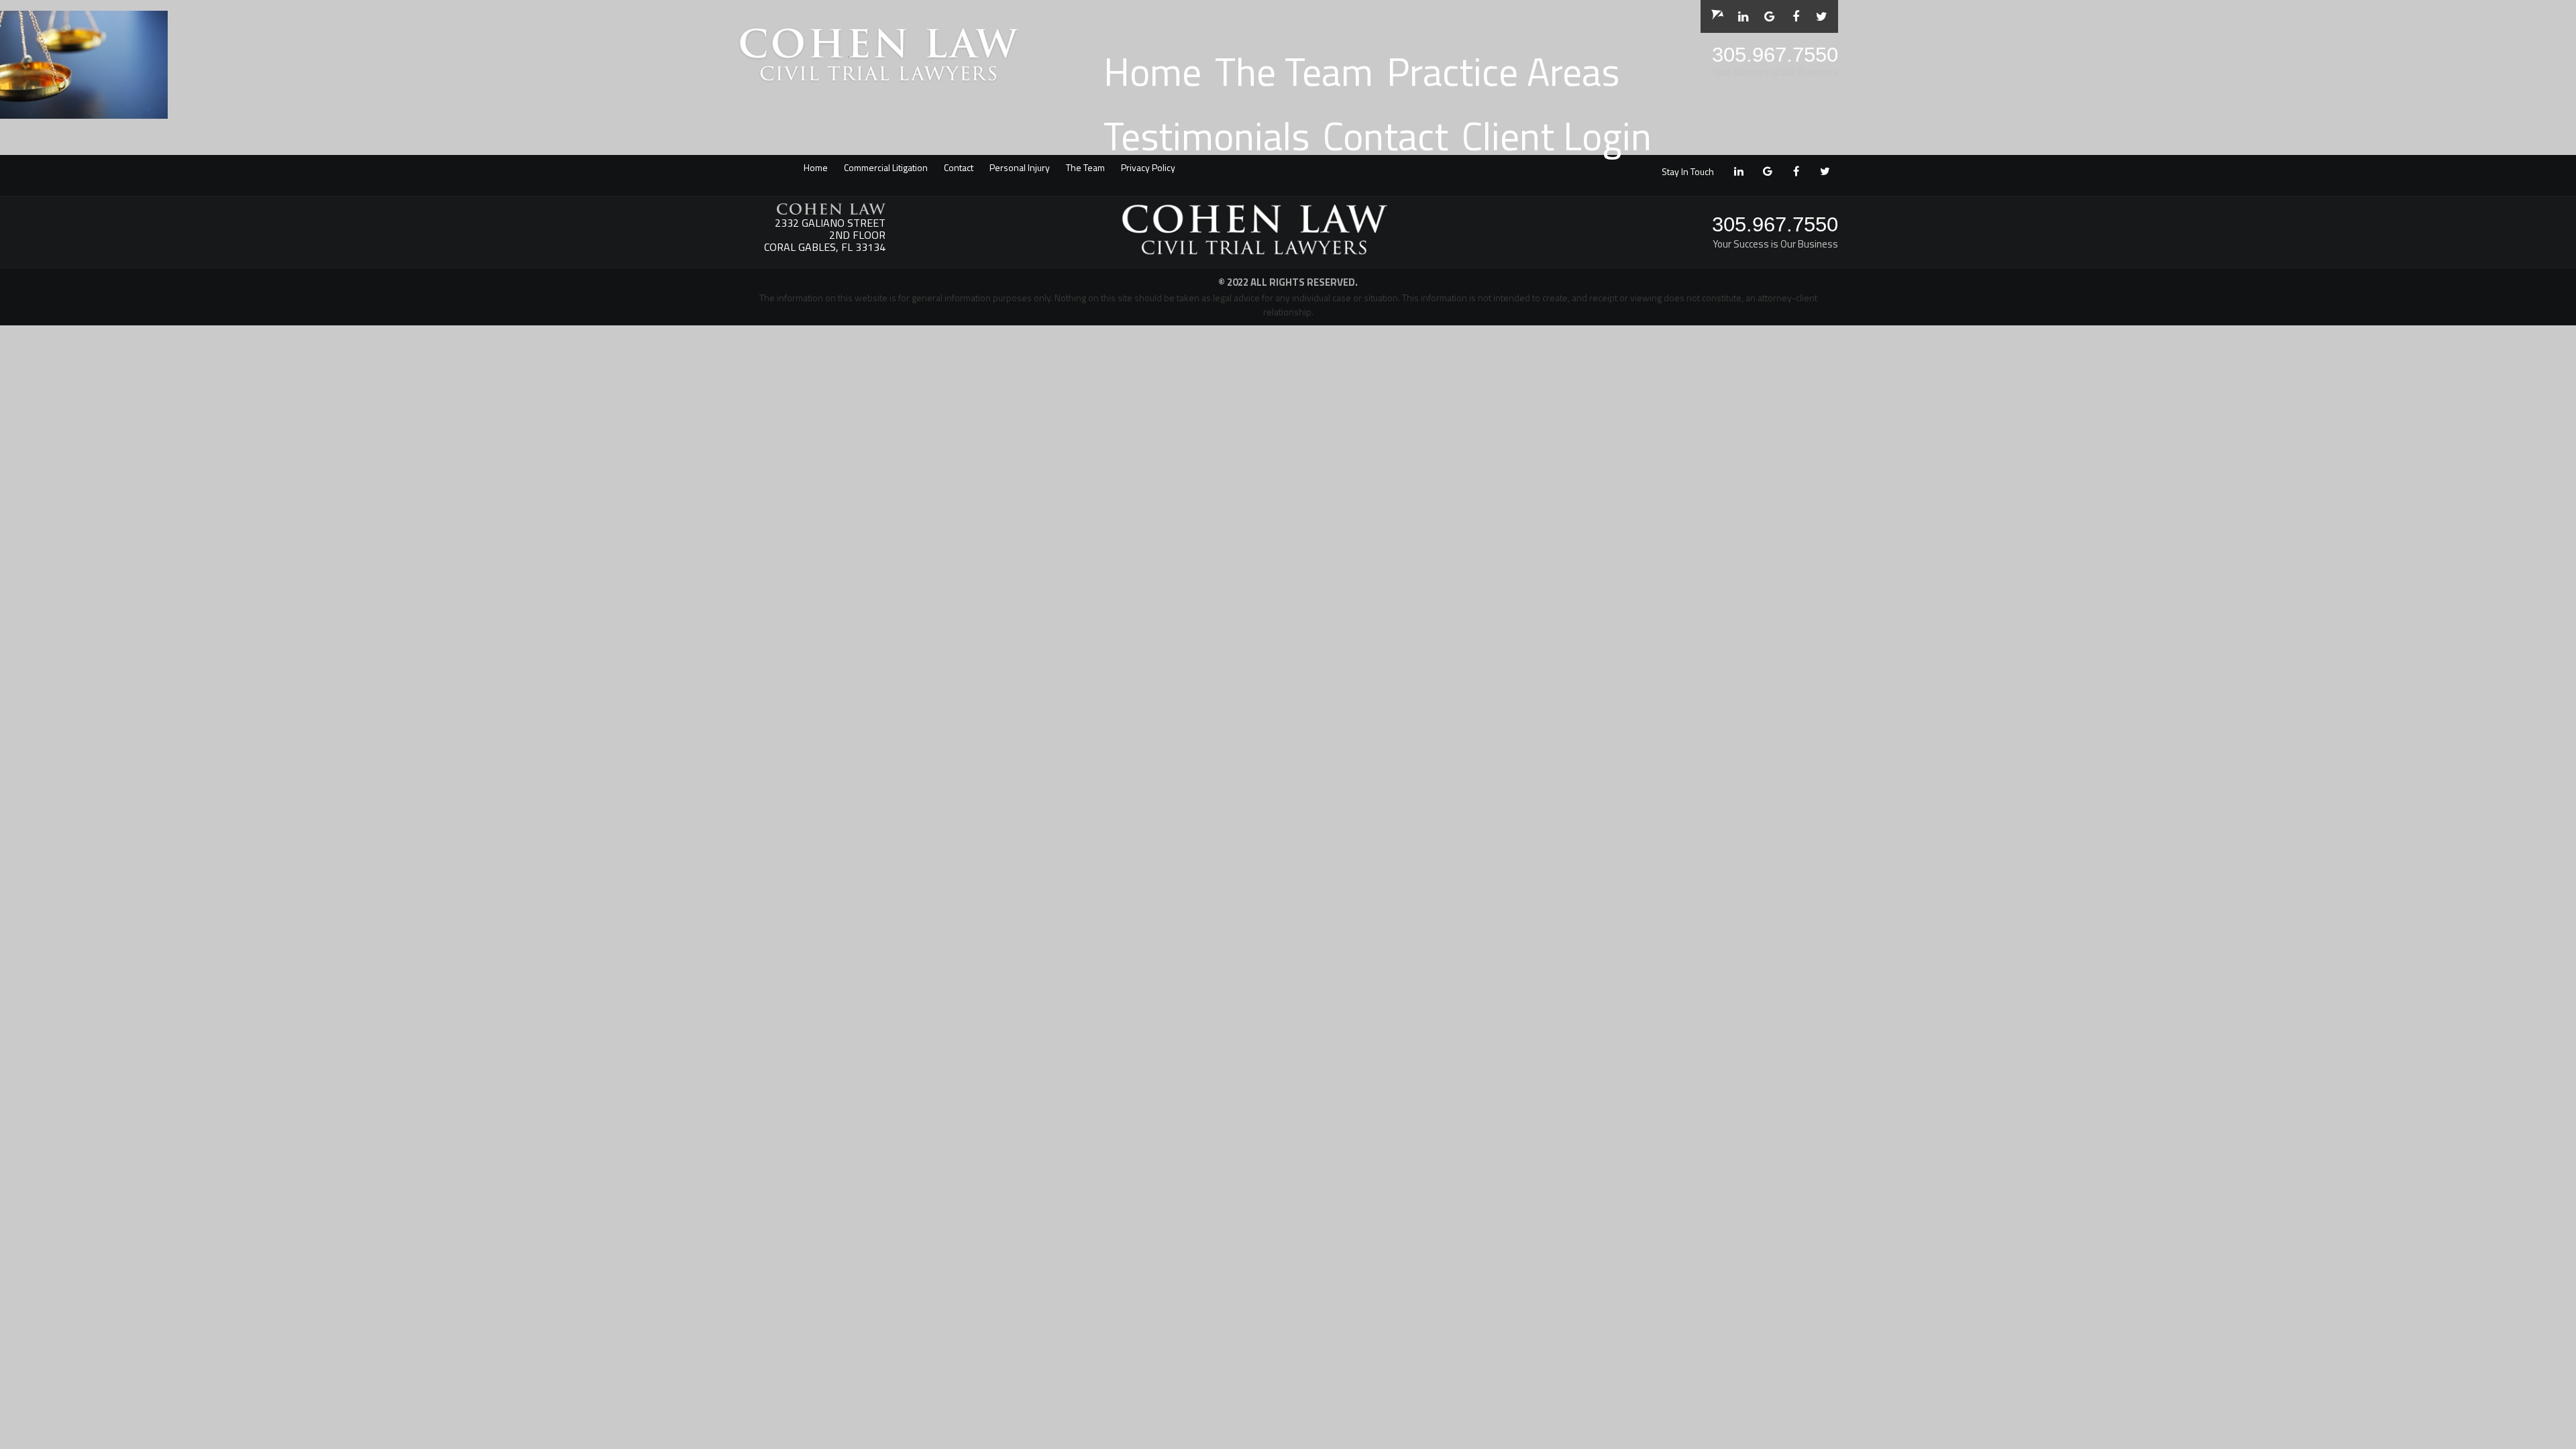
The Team (1294, 71)
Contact (1386, 136)
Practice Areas (1503, 71)
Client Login (1557, 136)
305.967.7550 (1775, 55)
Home (1152, 71)
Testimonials (1206, 136)
